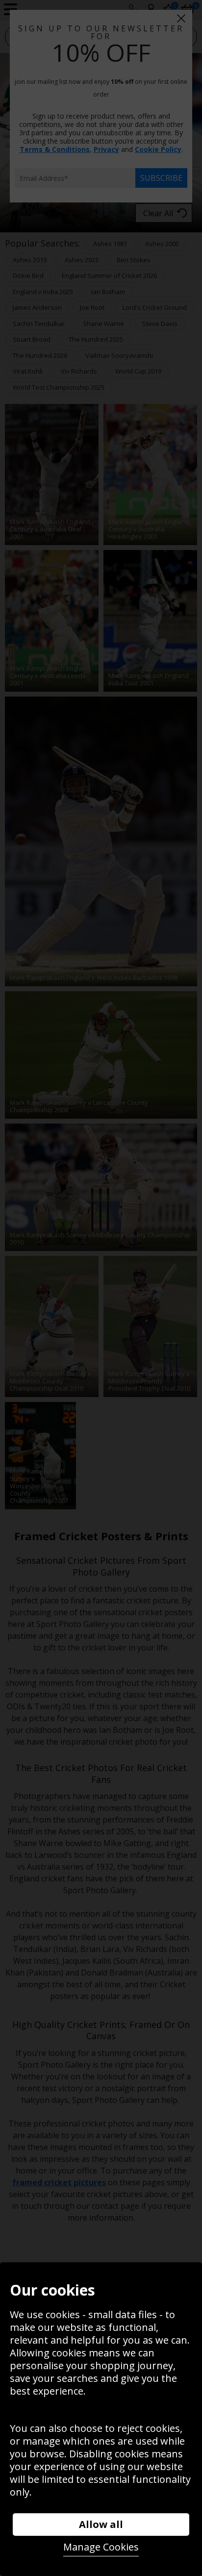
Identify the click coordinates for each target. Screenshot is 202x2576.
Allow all (101, 2524)
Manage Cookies (101, 2547)
